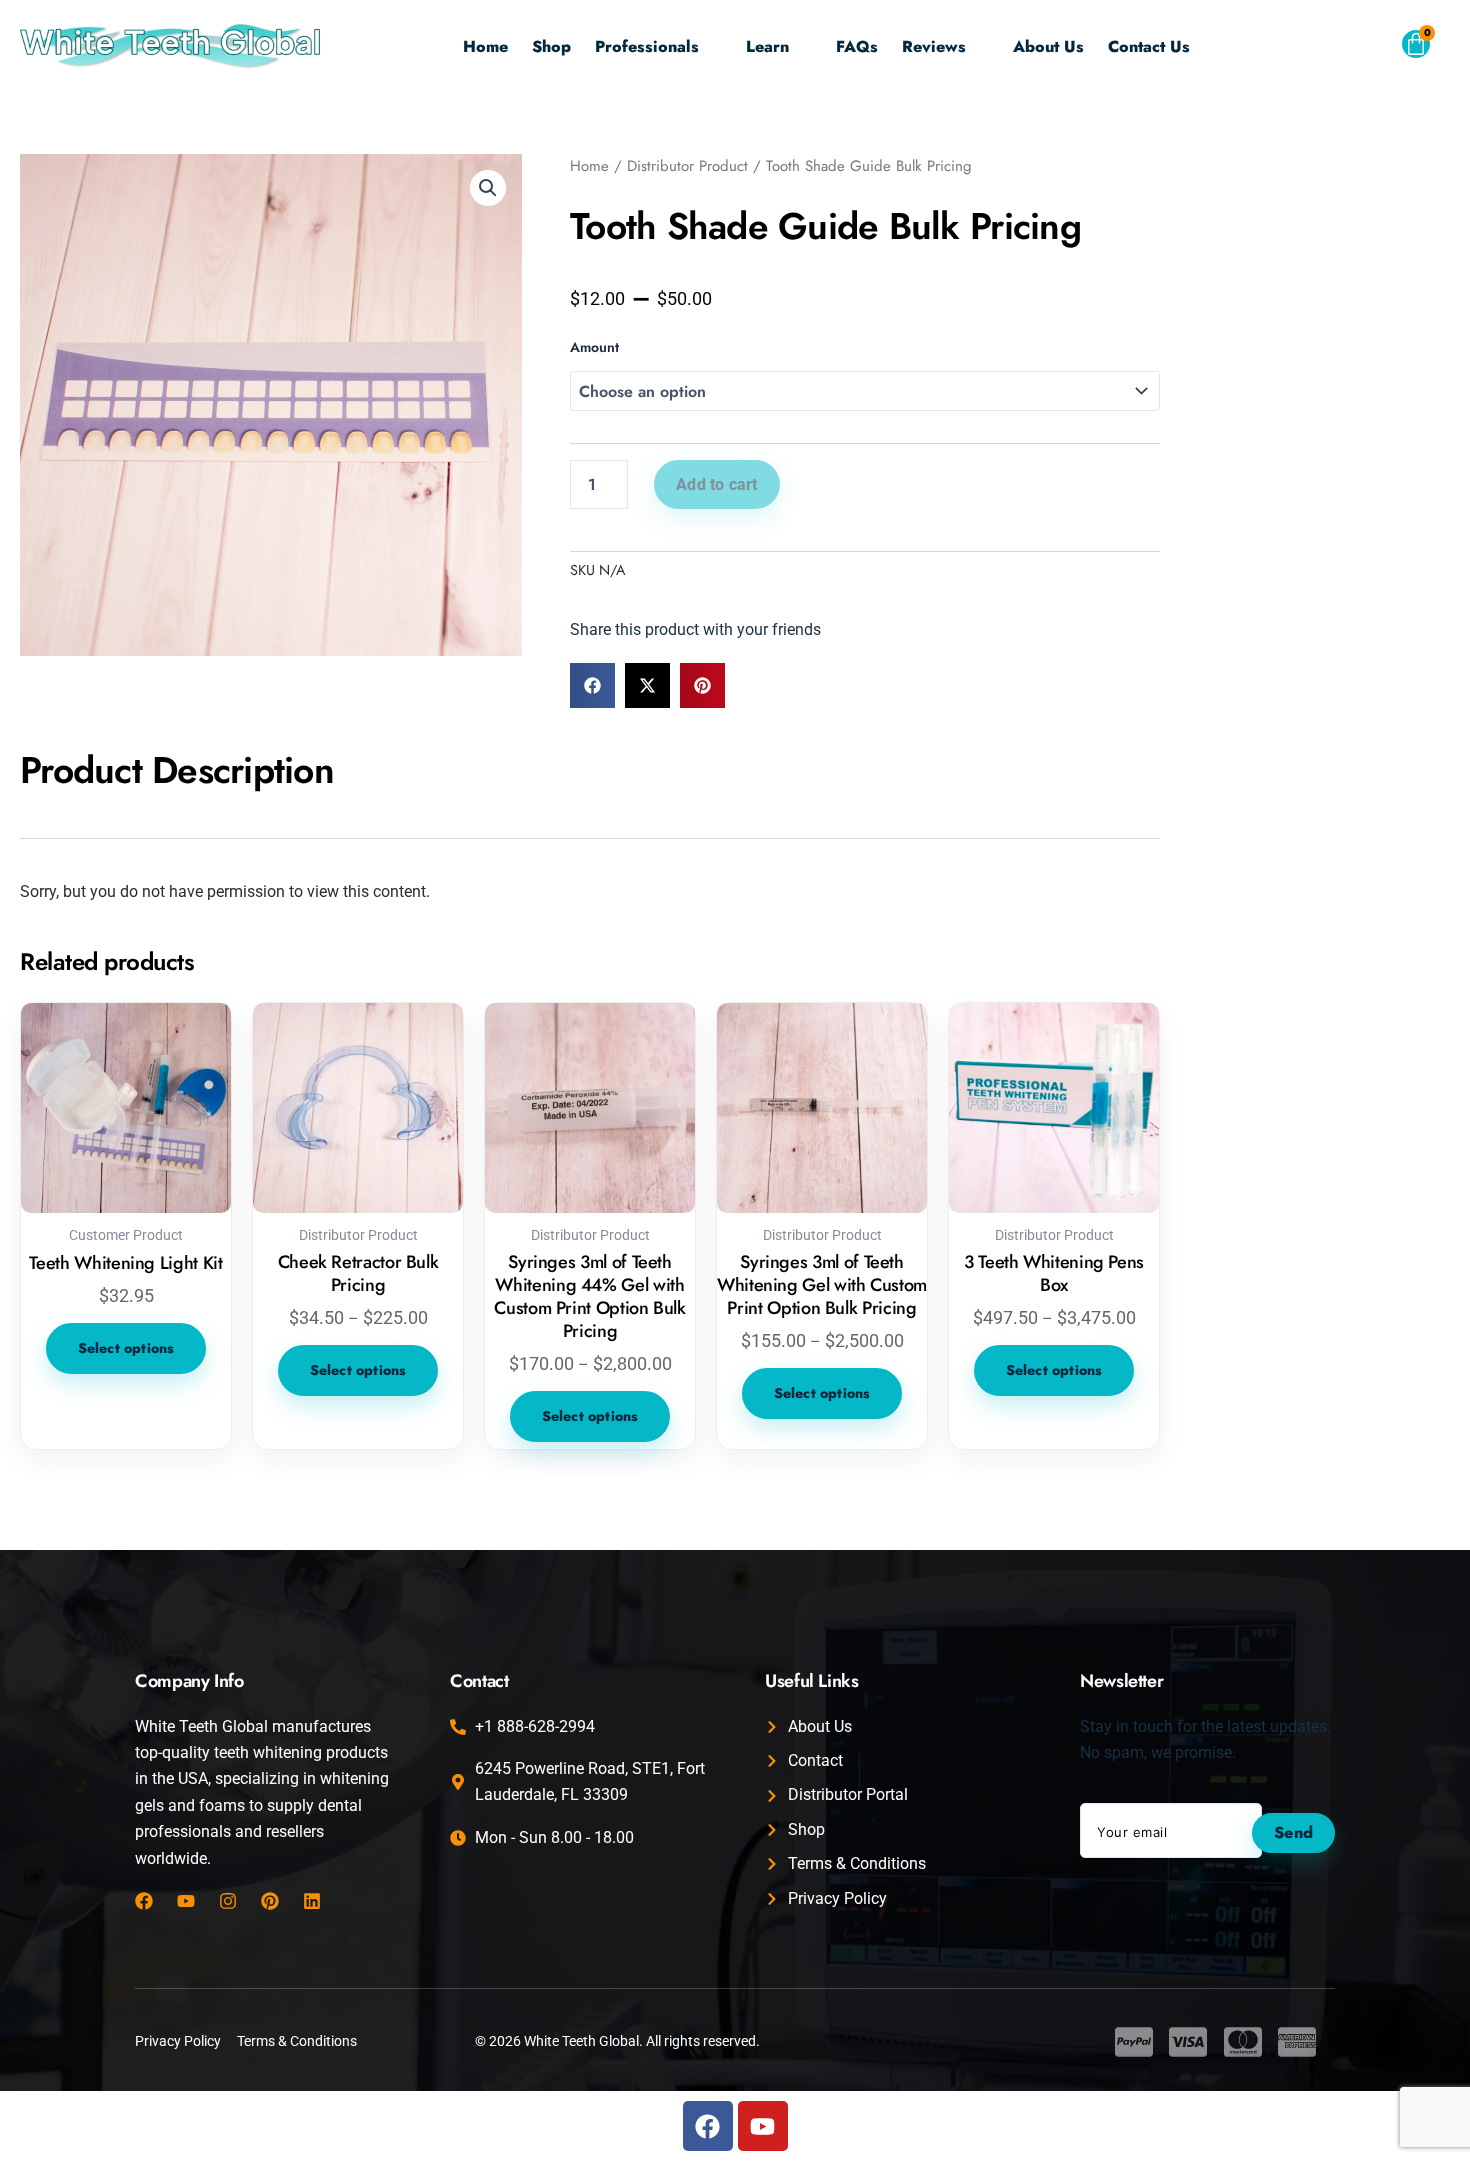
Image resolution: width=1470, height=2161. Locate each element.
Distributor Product (687, 166)
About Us (1048, 46)
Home (485, 46)
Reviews (934, 46)
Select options (126, 1348)
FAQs (857, 46)
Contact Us (1149, 46)
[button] (1369, 49)
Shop (551, 46)
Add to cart (717, 484)
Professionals (647, 46)
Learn (767, 46)
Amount (594, 347)
